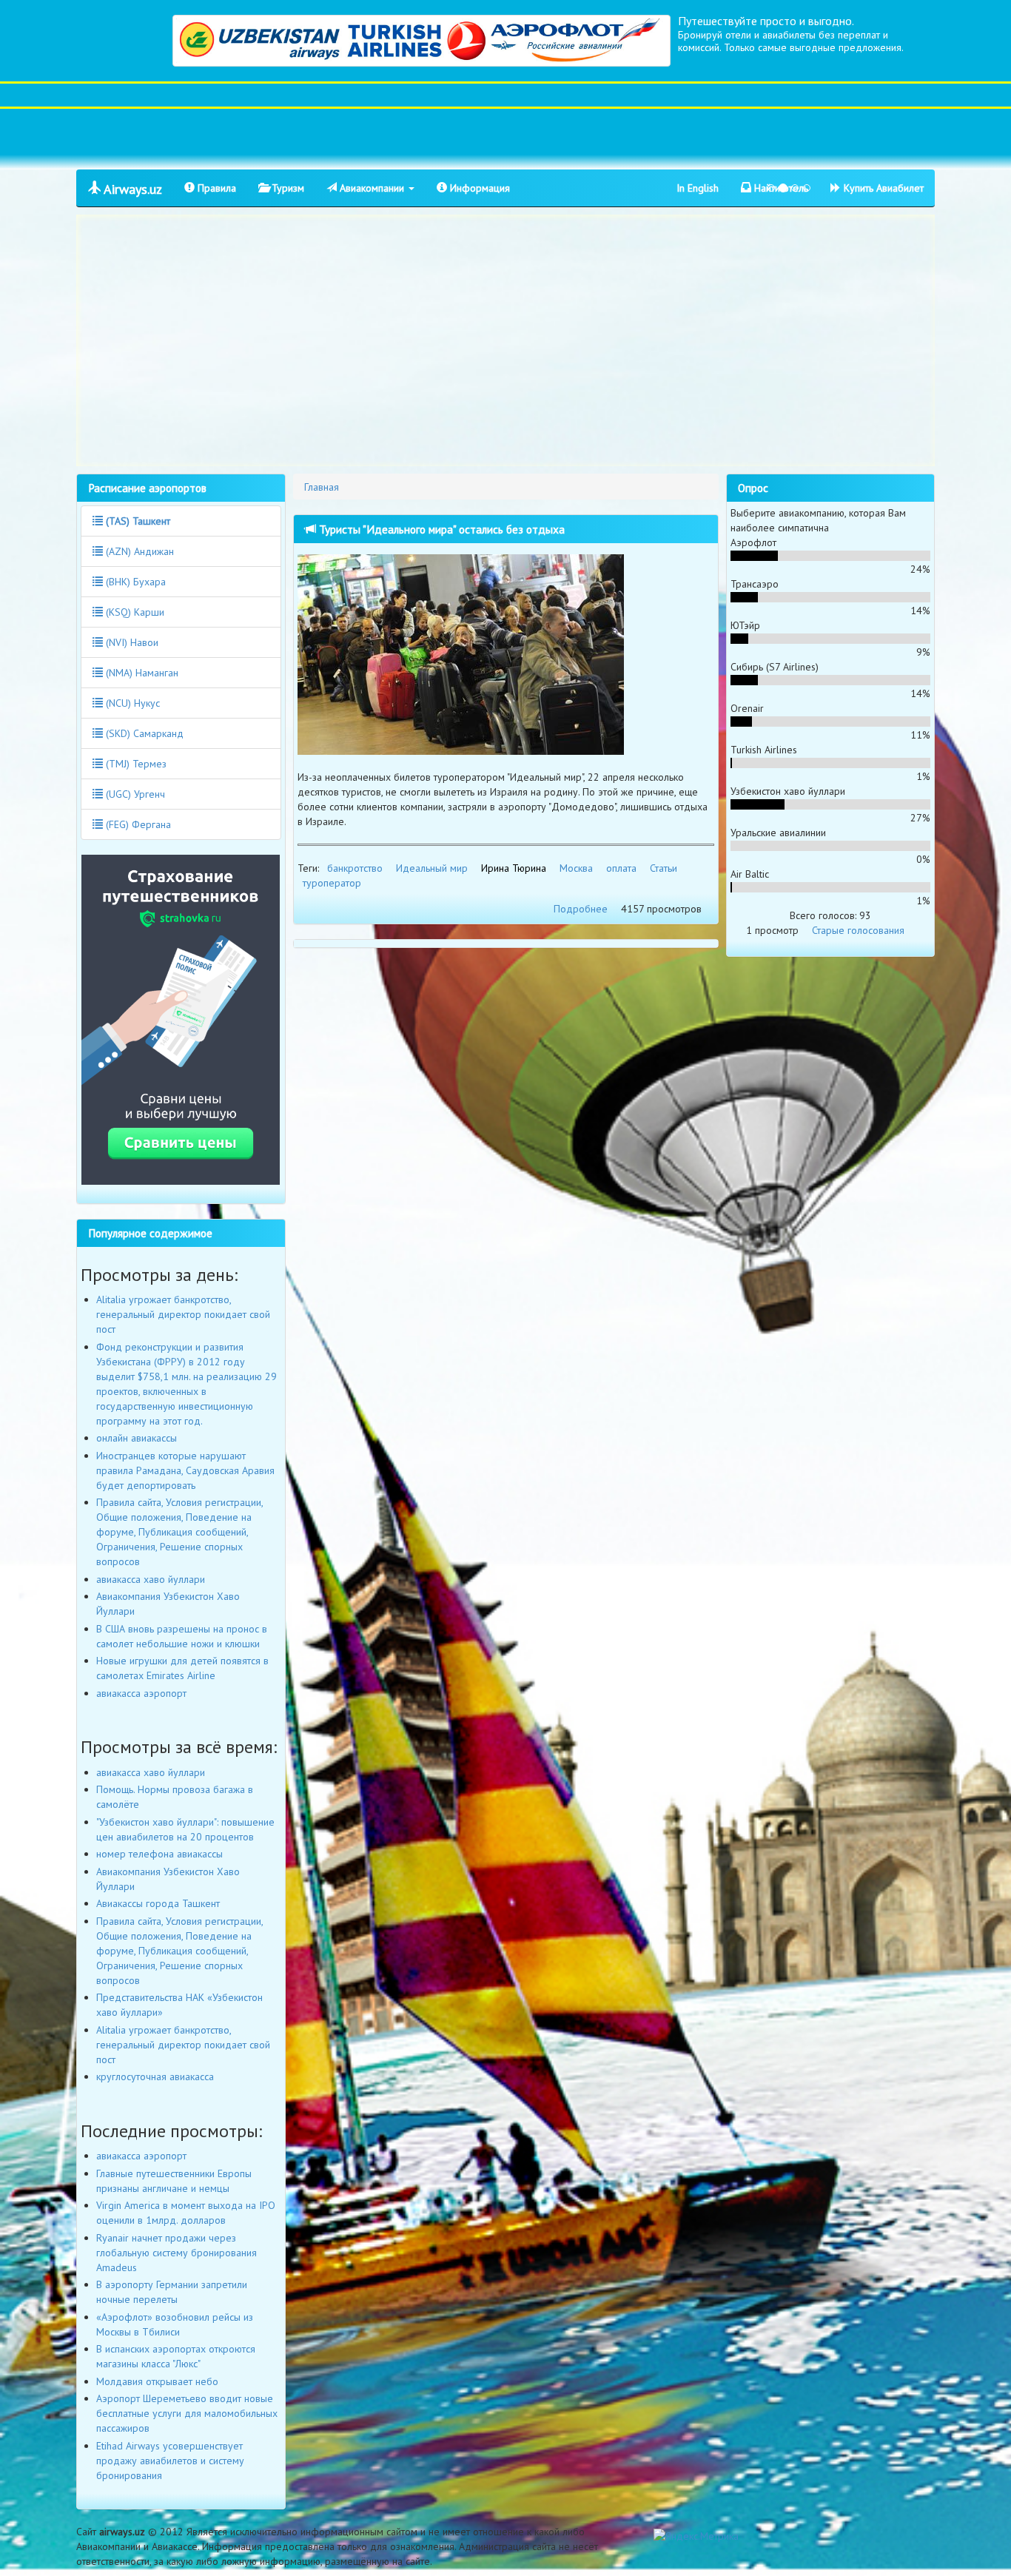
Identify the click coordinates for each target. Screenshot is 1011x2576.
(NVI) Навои (131, 642)
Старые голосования (858, 930)
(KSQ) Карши (134, 612)
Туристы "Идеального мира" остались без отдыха (440, 529)
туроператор (332, 883)
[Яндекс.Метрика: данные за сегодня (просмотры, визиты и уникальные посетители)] (696, 2536)
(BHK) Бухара (134, 582)
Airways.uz (131, 189)
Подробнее (581, 909)
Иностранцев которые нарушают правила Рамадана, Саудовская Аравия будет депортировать (185, 1470)
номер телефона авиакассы (159, 1854)
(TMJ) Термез (135, 764)
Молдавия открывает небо (157, 2381)
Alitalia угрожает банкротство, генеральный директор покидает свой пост (183, 1314)
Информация (478, 188)
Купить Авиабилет (882, 188)
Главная (322, 487)
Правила (215, 188)
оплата (621, 868)
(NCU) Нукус (131, 703)
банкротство (355, 868)
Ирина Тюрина (514, 868)
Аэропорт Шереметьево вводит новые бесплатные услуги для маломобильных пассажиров (187, 2413)
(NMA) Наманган (141, 673)
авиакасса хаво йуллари (151, 1579)
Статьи (664, 868)
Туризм (286, 188)
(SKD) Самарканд (143, 733)
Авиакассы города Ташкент (158, 1903)
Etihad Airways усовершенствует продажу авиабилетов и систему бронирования (170, 2461)
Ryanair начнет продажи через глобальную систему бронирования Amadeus (177, 2253)
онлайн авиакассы (137, 1438)
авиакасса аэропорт (141, 1693)
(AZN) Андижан (138, 551)
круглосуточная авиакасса (155, 2076)
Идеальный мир (432, 868)
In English (698, 188)
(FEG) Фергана (137, 824)
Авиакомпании (372, 188)
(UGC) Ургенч (134, 794)
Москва (576, 868)
